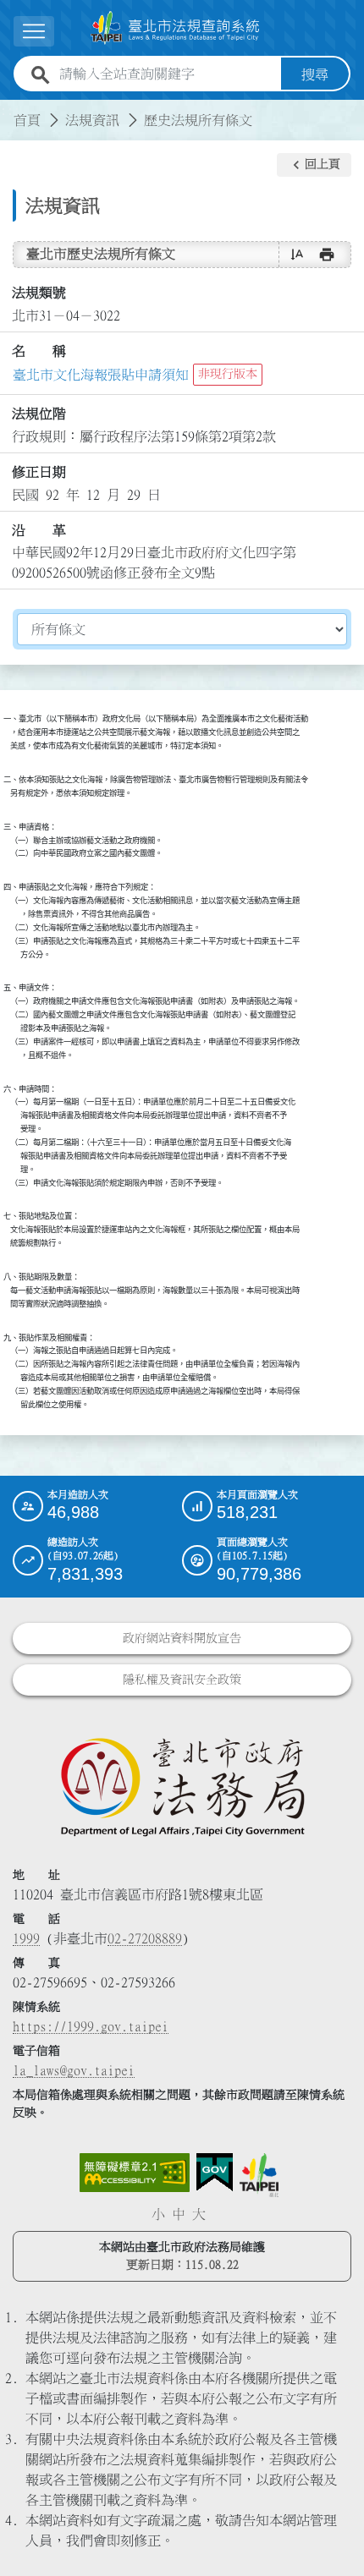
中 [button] (179, 2214)
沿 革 (39, 530)
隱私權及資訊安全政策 (182, 1680)
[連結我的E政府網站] (215, 2173)
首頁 (27, 120)
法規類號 (39, 293)
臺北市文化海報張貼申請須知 (101, 375)
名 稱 (39, 351)
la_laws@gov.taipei (74, 2070)
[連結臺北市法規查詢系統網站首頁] (175, 28)
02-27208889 (145, 1938)
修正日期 (39, 472)
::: (10, 110)
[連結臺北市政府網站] (259, 2175)
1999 (26, 1938)
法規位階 (39, 414)
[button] (314, 165)
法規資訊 (92, 120)
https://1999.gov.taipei (91, 2026)
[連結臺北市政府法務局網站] (182, 1786)
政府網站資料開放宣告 (182, 1638)
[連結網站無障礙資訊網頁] (135, 2173)
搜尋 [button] (315, 74)
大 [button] (199, 2214)
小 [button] (158, 2214)
